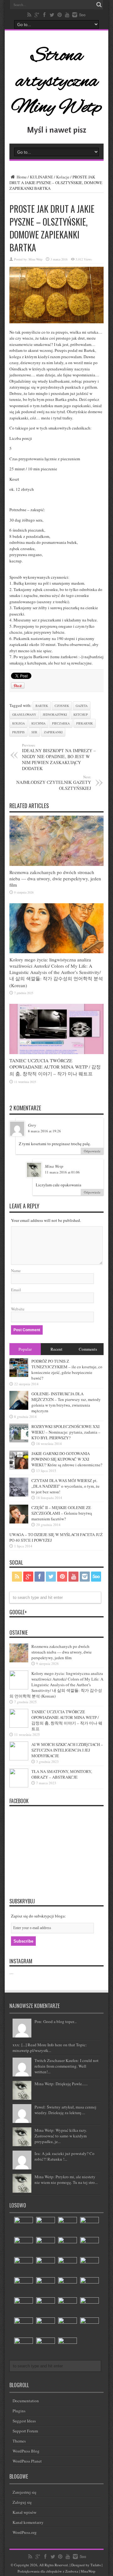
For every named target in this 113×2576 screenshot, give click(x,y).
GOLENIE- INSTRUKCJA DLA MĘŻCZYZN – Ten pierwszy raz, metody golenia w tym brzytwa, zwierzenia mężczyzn (66, 1402)
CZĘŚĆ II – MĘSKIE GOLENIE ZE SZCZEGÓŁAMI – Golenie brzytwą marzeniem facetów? (62, 1513)
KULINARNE (41, 177)
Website (18, 1309)
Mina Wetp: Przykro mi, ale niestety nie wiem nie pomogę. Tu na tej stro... (66, 2179)
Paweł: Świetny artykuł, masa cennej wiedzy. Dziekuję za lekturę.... (65, 2110)
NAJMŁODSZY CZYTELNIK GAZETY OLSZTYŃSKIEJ (54, 783)
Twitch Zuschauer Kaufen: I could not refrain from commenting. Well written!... (67, 2066)
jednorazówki (55, 714)
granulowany (24, 714)
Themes (19, 2441)
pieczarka (61, 723)
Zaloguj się (22, 2502)
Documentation (26, 2401)
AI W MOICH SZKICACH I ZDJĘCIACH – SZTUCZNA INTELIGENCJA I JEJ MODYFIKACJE (67, 1750)
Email (16, 1290)
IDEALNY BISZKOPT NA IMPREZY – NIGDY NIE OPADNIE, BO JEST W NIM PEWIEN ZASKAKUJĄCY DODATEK (59, 757)
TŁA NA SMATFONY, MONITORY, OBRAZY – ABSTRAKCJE (62, 1774)
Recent (56, 1349)
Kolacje (63, 177)
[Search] (99, 5)
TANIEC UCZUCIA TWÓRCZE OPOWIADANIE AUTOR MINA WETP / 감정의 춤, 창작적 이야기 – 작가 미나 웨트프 (55, 1067)
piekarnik (85, 723)
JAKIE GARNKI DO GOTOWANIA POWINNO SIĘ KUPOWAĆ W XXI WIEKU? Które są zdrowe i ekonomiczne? (67, 1459)
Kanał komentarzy (28, 2522)
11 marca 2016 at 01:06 (62, 1172)
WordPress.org (25, 2532)
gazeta (82, 706)
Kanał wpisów (24, 2512)
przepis (19, 732)
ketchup (81, 714)
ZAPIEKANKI (53, 732)
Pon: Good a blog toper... (56, 2021)
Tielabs (96, 2565)
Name (16, 1271)
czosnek (62, 706)
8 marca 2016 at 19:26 (44, 1131)
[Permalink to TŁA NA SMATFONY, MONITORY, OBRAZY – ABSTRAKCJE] (19, 1786)
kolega (19, 723)
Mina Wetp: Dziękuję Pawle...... (61, 2084)
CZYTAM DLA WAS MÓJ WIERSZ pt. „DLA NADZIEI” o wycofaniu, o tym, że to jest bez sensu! (65, 1486)
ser (34, 732)
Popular (25, 1349)
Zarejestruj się (24, 2492)
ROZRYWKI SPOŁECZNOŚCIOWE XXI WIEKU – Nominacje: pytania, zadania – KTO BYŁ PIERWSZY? (66, 1432)
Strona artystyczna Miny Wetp (56, 82)
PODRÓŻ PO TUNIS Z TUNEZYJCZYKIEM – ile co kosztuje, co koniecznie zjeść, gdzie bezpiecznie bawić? (67, 1370)
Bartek (42, 706)
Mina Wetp (35, 259)
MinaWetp (88, 2571)
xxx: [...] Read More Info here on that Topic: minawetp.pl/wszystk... (50, 2048)
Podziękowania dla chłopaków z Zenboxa (48, 2571)
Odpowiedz (92, 1151)
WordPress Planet (27, 2461)
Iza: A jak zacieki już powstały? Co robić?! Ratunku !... (65, 2156)
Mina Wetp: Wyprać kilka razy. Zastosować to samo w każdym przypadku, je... (61, 2136)
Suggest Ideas (24, 2421)
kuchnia (38, 723)
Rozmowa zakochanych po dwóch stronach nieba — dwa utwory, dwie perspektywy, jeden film (55, 878)
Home (21, 177)
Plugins (19, 2411)
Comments (88, 1349)
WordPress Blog (26, 2451)
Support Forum (25, 2431)
